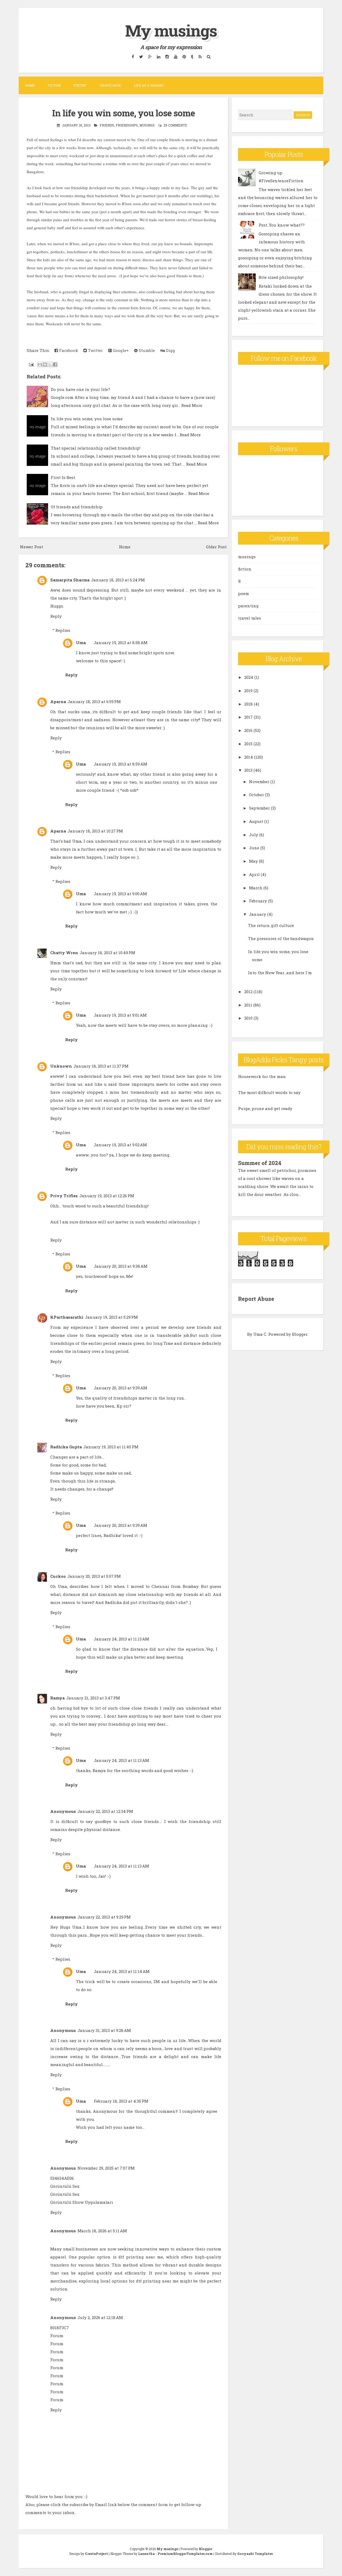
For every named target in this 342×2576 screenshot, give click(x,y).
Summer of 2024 (260, 1163)
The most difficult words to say (269, 1092)
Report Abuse (256, 1299)
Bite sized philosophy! (281, 277)
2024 (249, 677)
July (254, 835)
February (258, 901)
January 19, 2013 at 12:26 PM (107, 1196)
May (253, 861)
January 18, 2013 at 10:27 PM (95, 831)
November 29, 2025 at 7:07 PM (106, 2168)
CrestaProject (96, 2554)
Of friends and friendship (77, 507)
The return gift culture (271, 925)
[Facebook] (133, 56)
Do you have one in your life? (80, 389)
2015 (248, 744)
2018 (248, 704)
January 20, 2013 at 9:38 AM (121, 1266)
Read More (192, 405)
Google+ (120, 350)
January (258, 914)
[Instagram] (167, 56)
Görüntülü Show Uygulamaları (82, 2202)
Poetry (80, 85)
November (259, 782)
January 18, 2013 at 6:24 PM (118, 580)
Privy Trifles (64, 1196)
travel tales (250, 618)
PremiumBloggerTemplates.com (185, 2554)
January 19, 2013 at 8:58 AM (121, 643)
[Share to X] (50, 364)
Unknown (61, 1066)
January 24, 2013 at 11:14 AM (122, 1971)
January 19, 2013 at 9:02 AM (120, 1145)
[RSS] (200, 56)
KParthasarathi (67, 1317)
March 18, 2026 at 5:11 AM (102, 2231)
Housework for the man (262, 1076)
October (256, 795)
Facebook (68, 350)
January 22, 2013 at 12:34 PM (105, 1811)
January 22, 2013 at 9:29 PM (104, 1917)
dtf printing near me (141, 2257)
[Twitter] (141, 56)
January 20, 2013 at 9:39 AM (121, 1388)
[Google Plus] (150, 56)
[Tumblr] (192, 56)
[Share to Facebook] (55, 364)
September (259, 808)
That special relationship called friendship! (96, 448)
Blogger (300, 1334)
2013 (248, 770)
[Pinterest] (184, 56)
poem (244, 593)
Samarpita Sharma (70, 580)
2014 (249, 757)
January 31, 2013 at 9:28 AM (104, 2030)
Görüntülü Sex (65, 2186)
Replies (63, 630)
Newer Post (32, 547)
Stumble (146, 350)
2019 (248, 691)
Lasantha (146, 2554)
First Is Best (63, 477)
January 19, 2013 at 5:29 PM (111, 1317)
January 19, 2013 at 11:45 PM (111, 1447)
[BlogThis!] (45, 364)
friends (107, 125)
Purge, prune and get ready (265, 1108)
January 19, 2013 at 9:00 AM (120, 894)
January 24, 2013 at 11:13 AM (121, 1639)
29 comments (175, 125)
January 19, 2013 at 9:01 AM (120, 1015)
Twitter (95, 350)
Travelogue (110, 85)
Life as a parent (149, 85)
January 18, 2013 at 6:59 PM (94, 702)
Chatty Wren (64, 953)
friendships (127, 125)
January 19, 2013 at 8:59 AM (121, 764)
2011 (248, 1005)
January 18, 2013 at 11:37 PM (101, 1066)
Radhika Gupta (66, 1447)
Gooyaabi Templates (255, 2554)
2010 (248, 1018)
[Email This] (40, 364)
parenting (248, 606)
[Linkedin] (158, 56)
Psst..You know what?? (282, 225)
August (256, 821)
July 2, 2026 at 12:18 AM (100, 2317)
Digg (170, 350)
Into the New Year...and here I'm (280, 973)
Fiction (54, 85)
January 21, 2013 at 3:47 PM (93, 1698)
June (254, 848)
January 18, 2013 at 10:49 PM (107, 953)
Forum (57, 2336)
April (254, 874)
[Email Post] (31, 364)
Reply (56, 616)
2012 (248, 992)
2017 (248, 717)
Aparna (58, 702)
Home (30, 85)
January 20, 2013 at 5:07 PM (94, 1576)
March (256, 888)
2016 (248, 730)
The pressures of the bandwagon (281, 938)
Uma (81, 643)
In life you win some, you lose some (123, 113)
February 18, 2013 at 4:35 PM (121, 2101)
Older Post (216, 547)
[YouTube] (176, 56)
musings (147, 125)
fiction (245, 569)
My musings (171, 30)
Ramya (57, 1698)
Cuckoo (58, 1576)
